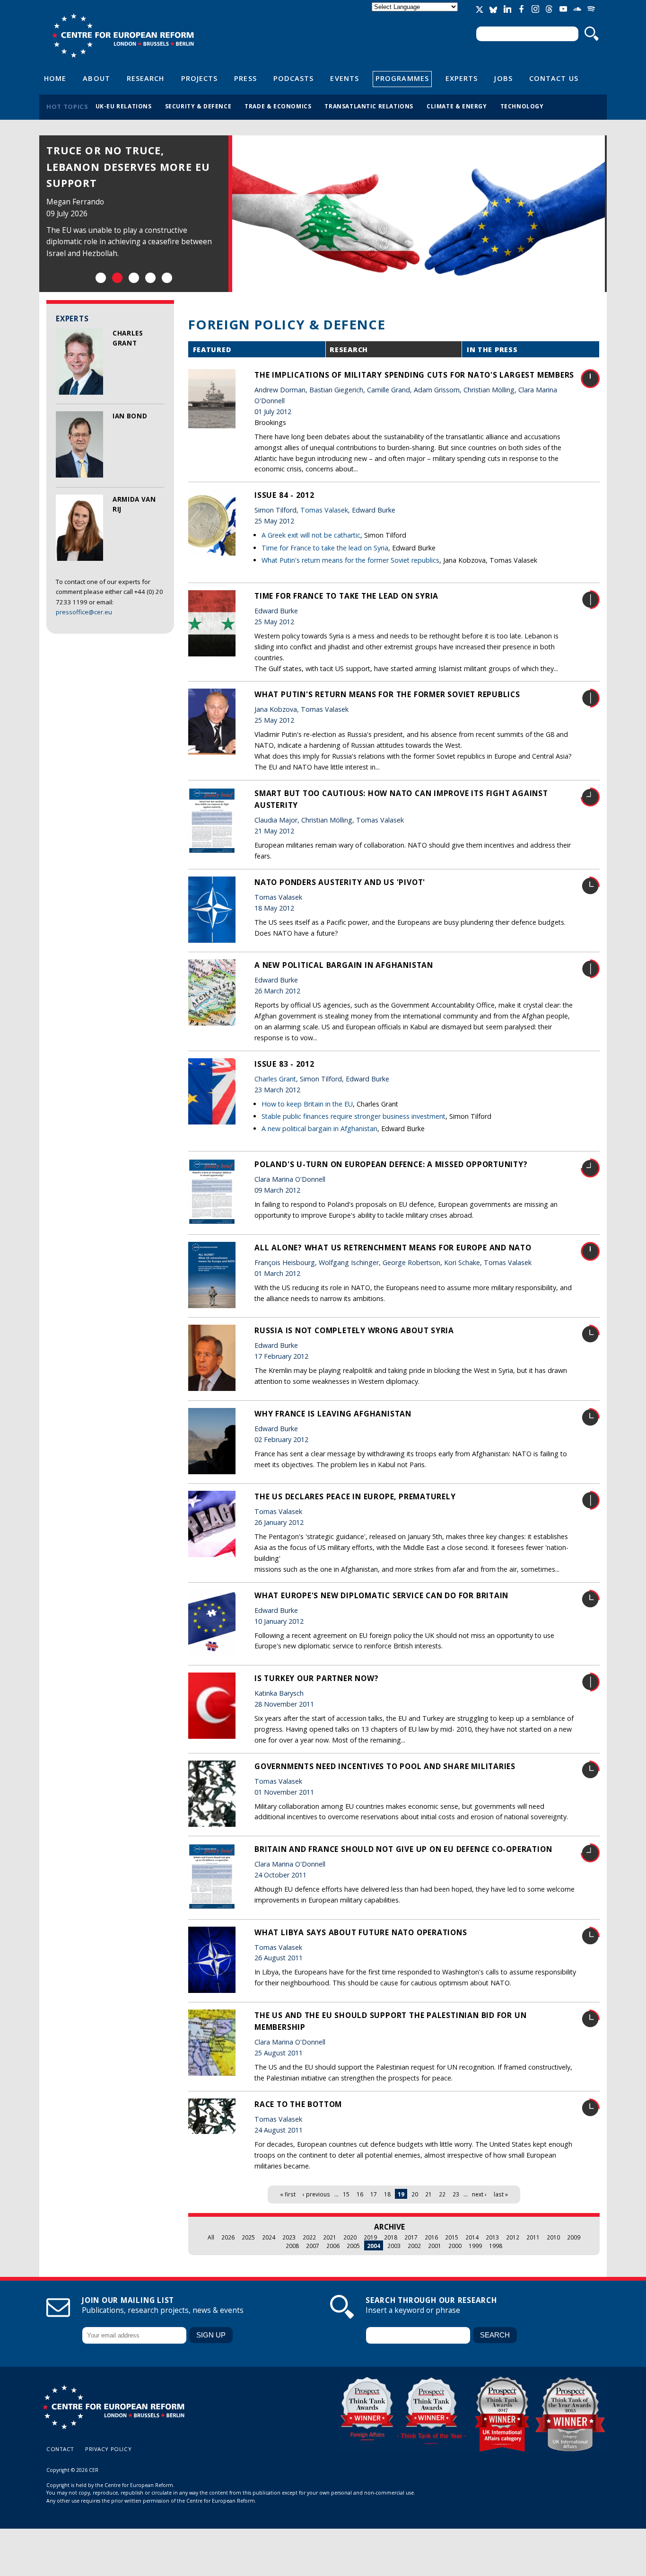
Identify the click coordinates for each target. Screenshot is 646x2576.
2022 (309, 2237)
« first (288, 2194)
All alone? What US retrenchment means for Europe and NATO (393, 1248)
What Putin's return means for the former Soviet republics (350, 560)
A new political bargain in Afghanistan (344, 965)
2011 (533, 2237)
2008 (292, 2246)
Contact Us (554, 78)
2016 (431, 2237)
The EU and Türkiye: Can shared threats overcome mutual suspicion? (126, 167)
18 (387, 2194)
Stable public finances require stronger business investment (354, 1116)
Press (245, 78)
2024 (269, 2237)
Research (146, 78)
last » (501, 2194)
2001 (435, 2246)
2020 (350, 2237)
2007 (313, 2246)
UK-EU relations (124, 106)
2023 (289, 2237)
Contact (60, 2449)
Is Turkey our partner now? (316, 1678)
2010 (553, 2237)
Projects (200, 78)
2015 (452, 2237)
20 (415, 2194)
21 (428, 2194)
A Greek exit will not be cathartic (311, 535)
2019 (370, 2237)
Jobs (503, 78)
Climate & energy (457, 106)
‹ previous (316, 2194)
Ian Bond (130, 416)
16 (360, 2194)
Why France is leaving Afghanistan (333, 1414)
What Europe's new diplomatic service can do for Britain (381, 1595)
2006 (333, 2246)
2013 (492, 2237)
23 (456, 2194)
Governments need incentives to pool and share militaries (385, 1766)
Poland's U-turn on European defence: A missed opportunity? (391, 1164)
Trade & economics (278, 106)
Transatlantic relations (369, 106)
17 (374, 2194)
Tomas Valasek (324, 510)
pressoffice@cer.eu (84, 612)
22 (442, 2194)
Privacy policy (108, 2449)
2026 (228, 2237)
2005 (353, 2246)
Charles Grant (275, 1079)
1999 (475, 2246)
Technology (522, 106)
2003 (394, 2246)
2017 (411, 2237)
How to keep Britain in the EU (307, 1104)
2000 (455, 2246)
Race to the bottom (298, 2104)
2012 (513, 2237)
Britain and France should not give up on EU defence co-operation (403, 1849)
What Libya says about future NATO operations (361, 1932)
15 (346, 2194)
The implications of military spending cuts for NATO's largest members (414, 375)
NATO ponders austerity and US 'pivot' (340, 882)
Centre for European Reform (123, 35)
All (211, 2237)
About (96, 78)
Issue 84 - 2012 (284, 495)
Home (55, 78)
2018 (391, 2237)
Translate (416, 15)
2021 (330, 2237)
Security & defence (198, 106)
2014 (472, 2237)
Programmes (402, 78)
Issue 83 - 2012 (284, 1064)
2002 (414, 2246)
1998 (496, 2246)
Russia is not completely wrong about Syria (354, 1330)
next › (479, 2194)
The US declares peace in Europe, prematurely (355, 1496)
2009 (574, 2237)
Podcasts (294, 78)
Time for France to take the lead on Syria (325, 548)
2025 (248, 2237)
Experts (462, 78)
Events (345, 78)
